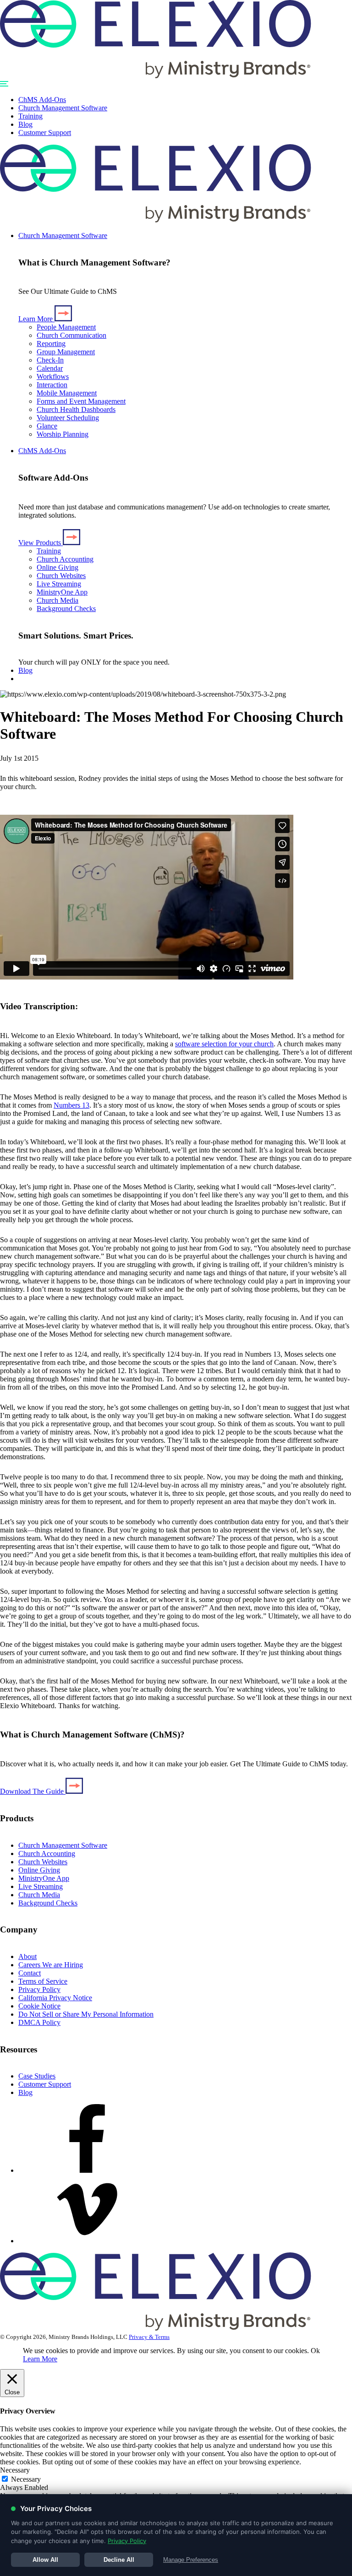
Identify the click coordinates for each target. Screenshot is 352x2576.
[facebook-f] (87, 2170)
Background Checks (66, 609)
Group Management (66, 352)
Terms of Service (43, 1981)
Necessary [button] (15, 2470)
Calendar (50, 368)
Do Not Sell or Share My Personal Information (86, 2014)
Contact (30, 1973)
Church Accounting (65, 559)
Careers (51, 1965)
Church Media (58, 600)
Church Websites (61, 576)
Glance (47, 426)
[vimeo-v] (87, 2241)
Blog (25, 124)
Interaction (52, 385)
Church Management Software (63, 108)
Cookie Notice (39, 2006)
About (27, 1956)
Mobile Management (67, 393)
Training (30, 116)
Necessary (26, 2479)
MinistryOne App (62, 592)
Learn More (40, 2359)
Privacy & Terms (149, 2337)
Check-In (50, 360)
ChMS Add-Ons (42, 100)
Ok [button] (315, 2351)
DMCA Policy (39, 2022)
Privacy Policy (39, 1989)
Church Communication (71, 335)
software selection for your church (224, 1044)
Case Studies (37, 2076)
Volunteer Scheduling (68, 418)
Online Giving (58, 567)
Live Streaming (59, 584)
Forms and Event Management (81, 401)
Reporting (51, 344)
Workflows (53, 376)
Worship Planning (63, 434)
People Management (66, 327)
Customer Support (45, 133)
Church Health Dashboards (76, 409)
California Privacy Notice (55, 1998)
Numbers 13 (71, 1105)
